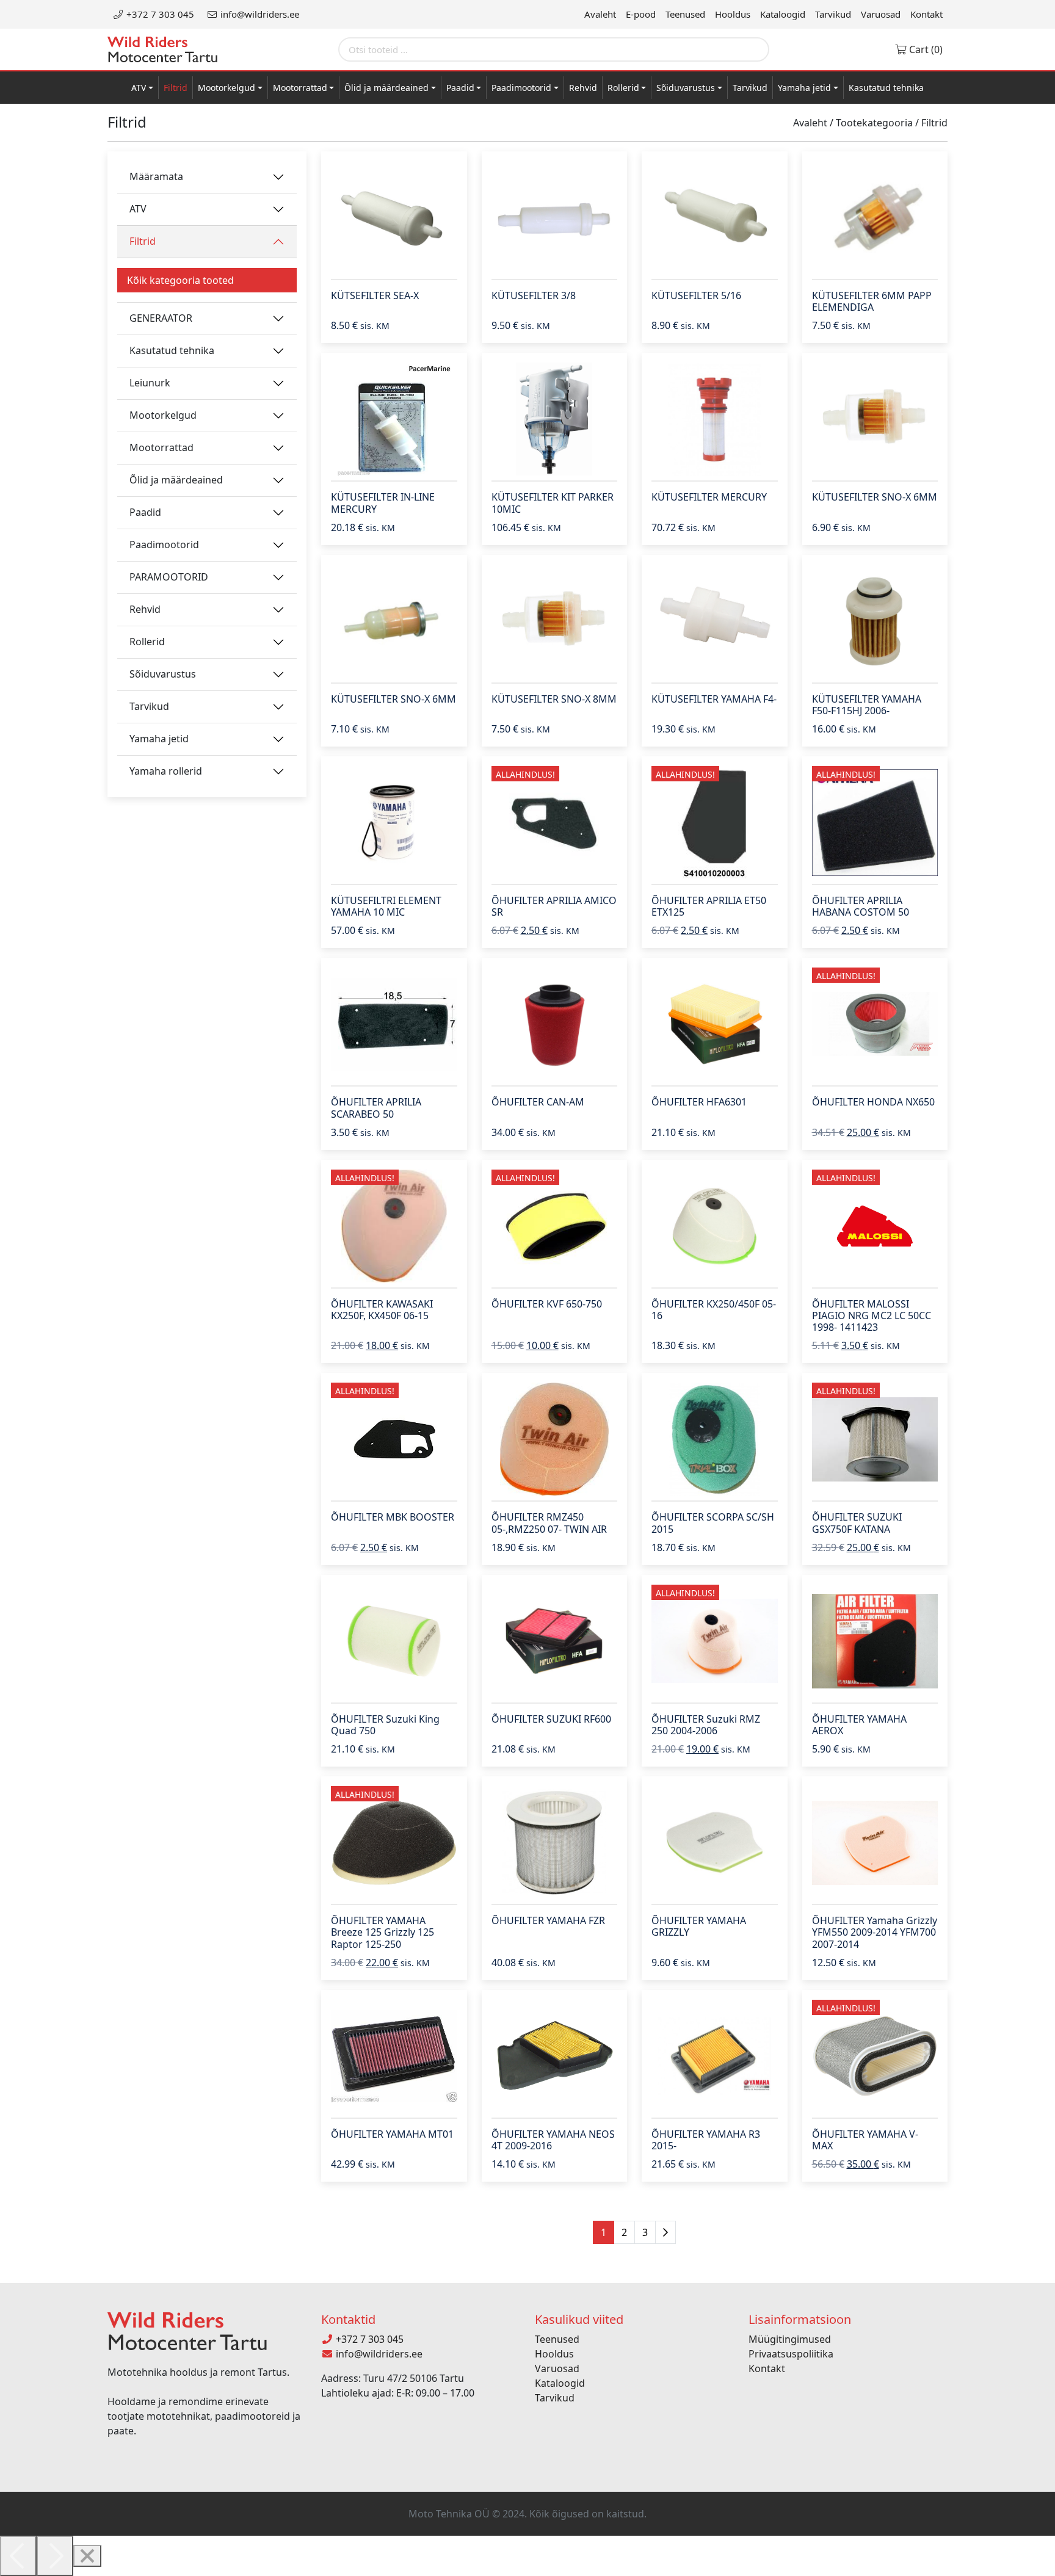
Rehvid (583, 88)
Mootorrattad (300, 88)
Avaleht (600, 14)
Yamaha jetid (804, 88)
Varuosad (881, 14)
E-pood (641, 14)
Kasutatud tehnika (886, 88)
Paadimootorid (521, 88)
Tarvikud (833, 14)
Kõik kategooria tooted (180, 280)
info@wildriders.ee (259, 14)
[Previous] (18, 2556)
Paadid (460, 88)
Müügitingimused (790, 2339)
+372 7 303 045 (159, 14)
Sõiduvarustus (686, 88)
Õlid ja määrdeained (386, 88)
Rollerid (623, 88)
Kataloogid (783, 14)
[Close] (87, 2556)
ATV (139, 88)
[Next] (55, 2556)
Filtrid (176, 88)
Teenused (685, 14)
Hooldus (733, 14)
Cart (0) (925, 49)
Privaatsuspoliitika (791, 2354)
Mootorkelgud (227, 88)
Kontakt (926, 14)
